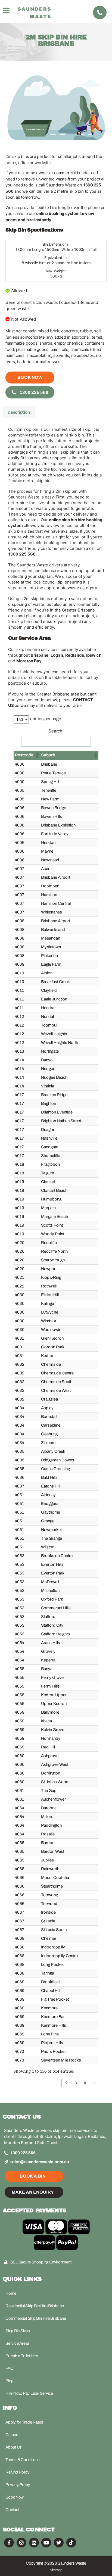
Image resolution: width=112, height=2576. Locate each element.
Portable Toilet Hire (22, 2356)
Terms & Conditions (23, 2460)
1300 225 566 (34, 392)
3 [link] (76, 2083)
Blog (9, 2381)
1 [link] (57, 2083)
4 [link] (85, 2083)
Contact (12, 2510)
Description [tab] (19, 412)
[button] (37, 755)
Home (11, 2293)
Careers (12, 2435)
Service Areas (18, 2343)
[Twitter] (59, 2543)
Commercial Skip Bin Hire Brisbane (36, 2318)
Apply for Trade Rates (24, 2422)
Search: (56, 731)
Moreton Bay (29, 661)
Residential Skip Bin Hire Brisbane (35, 2306)
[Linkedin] (34, 2543)
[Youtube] (46, 2543)
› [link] (94, 2083)
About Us (14, 2447)
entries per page (46, 719)
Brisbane (40, 655)
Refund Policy (18, 2472)
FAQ (9, 2368)
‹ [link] (48, 2083)
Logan (57, 655)
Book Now (30, 377)
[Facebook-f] (9, 2543)
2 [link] (66, 2083)
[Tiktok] (71, 2543)
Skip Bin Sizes (18, 2331)
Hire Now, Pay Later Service (29, 2393)
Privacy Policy (18, 2485)
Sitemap (56, 2570)
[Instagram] (21, 2543)
